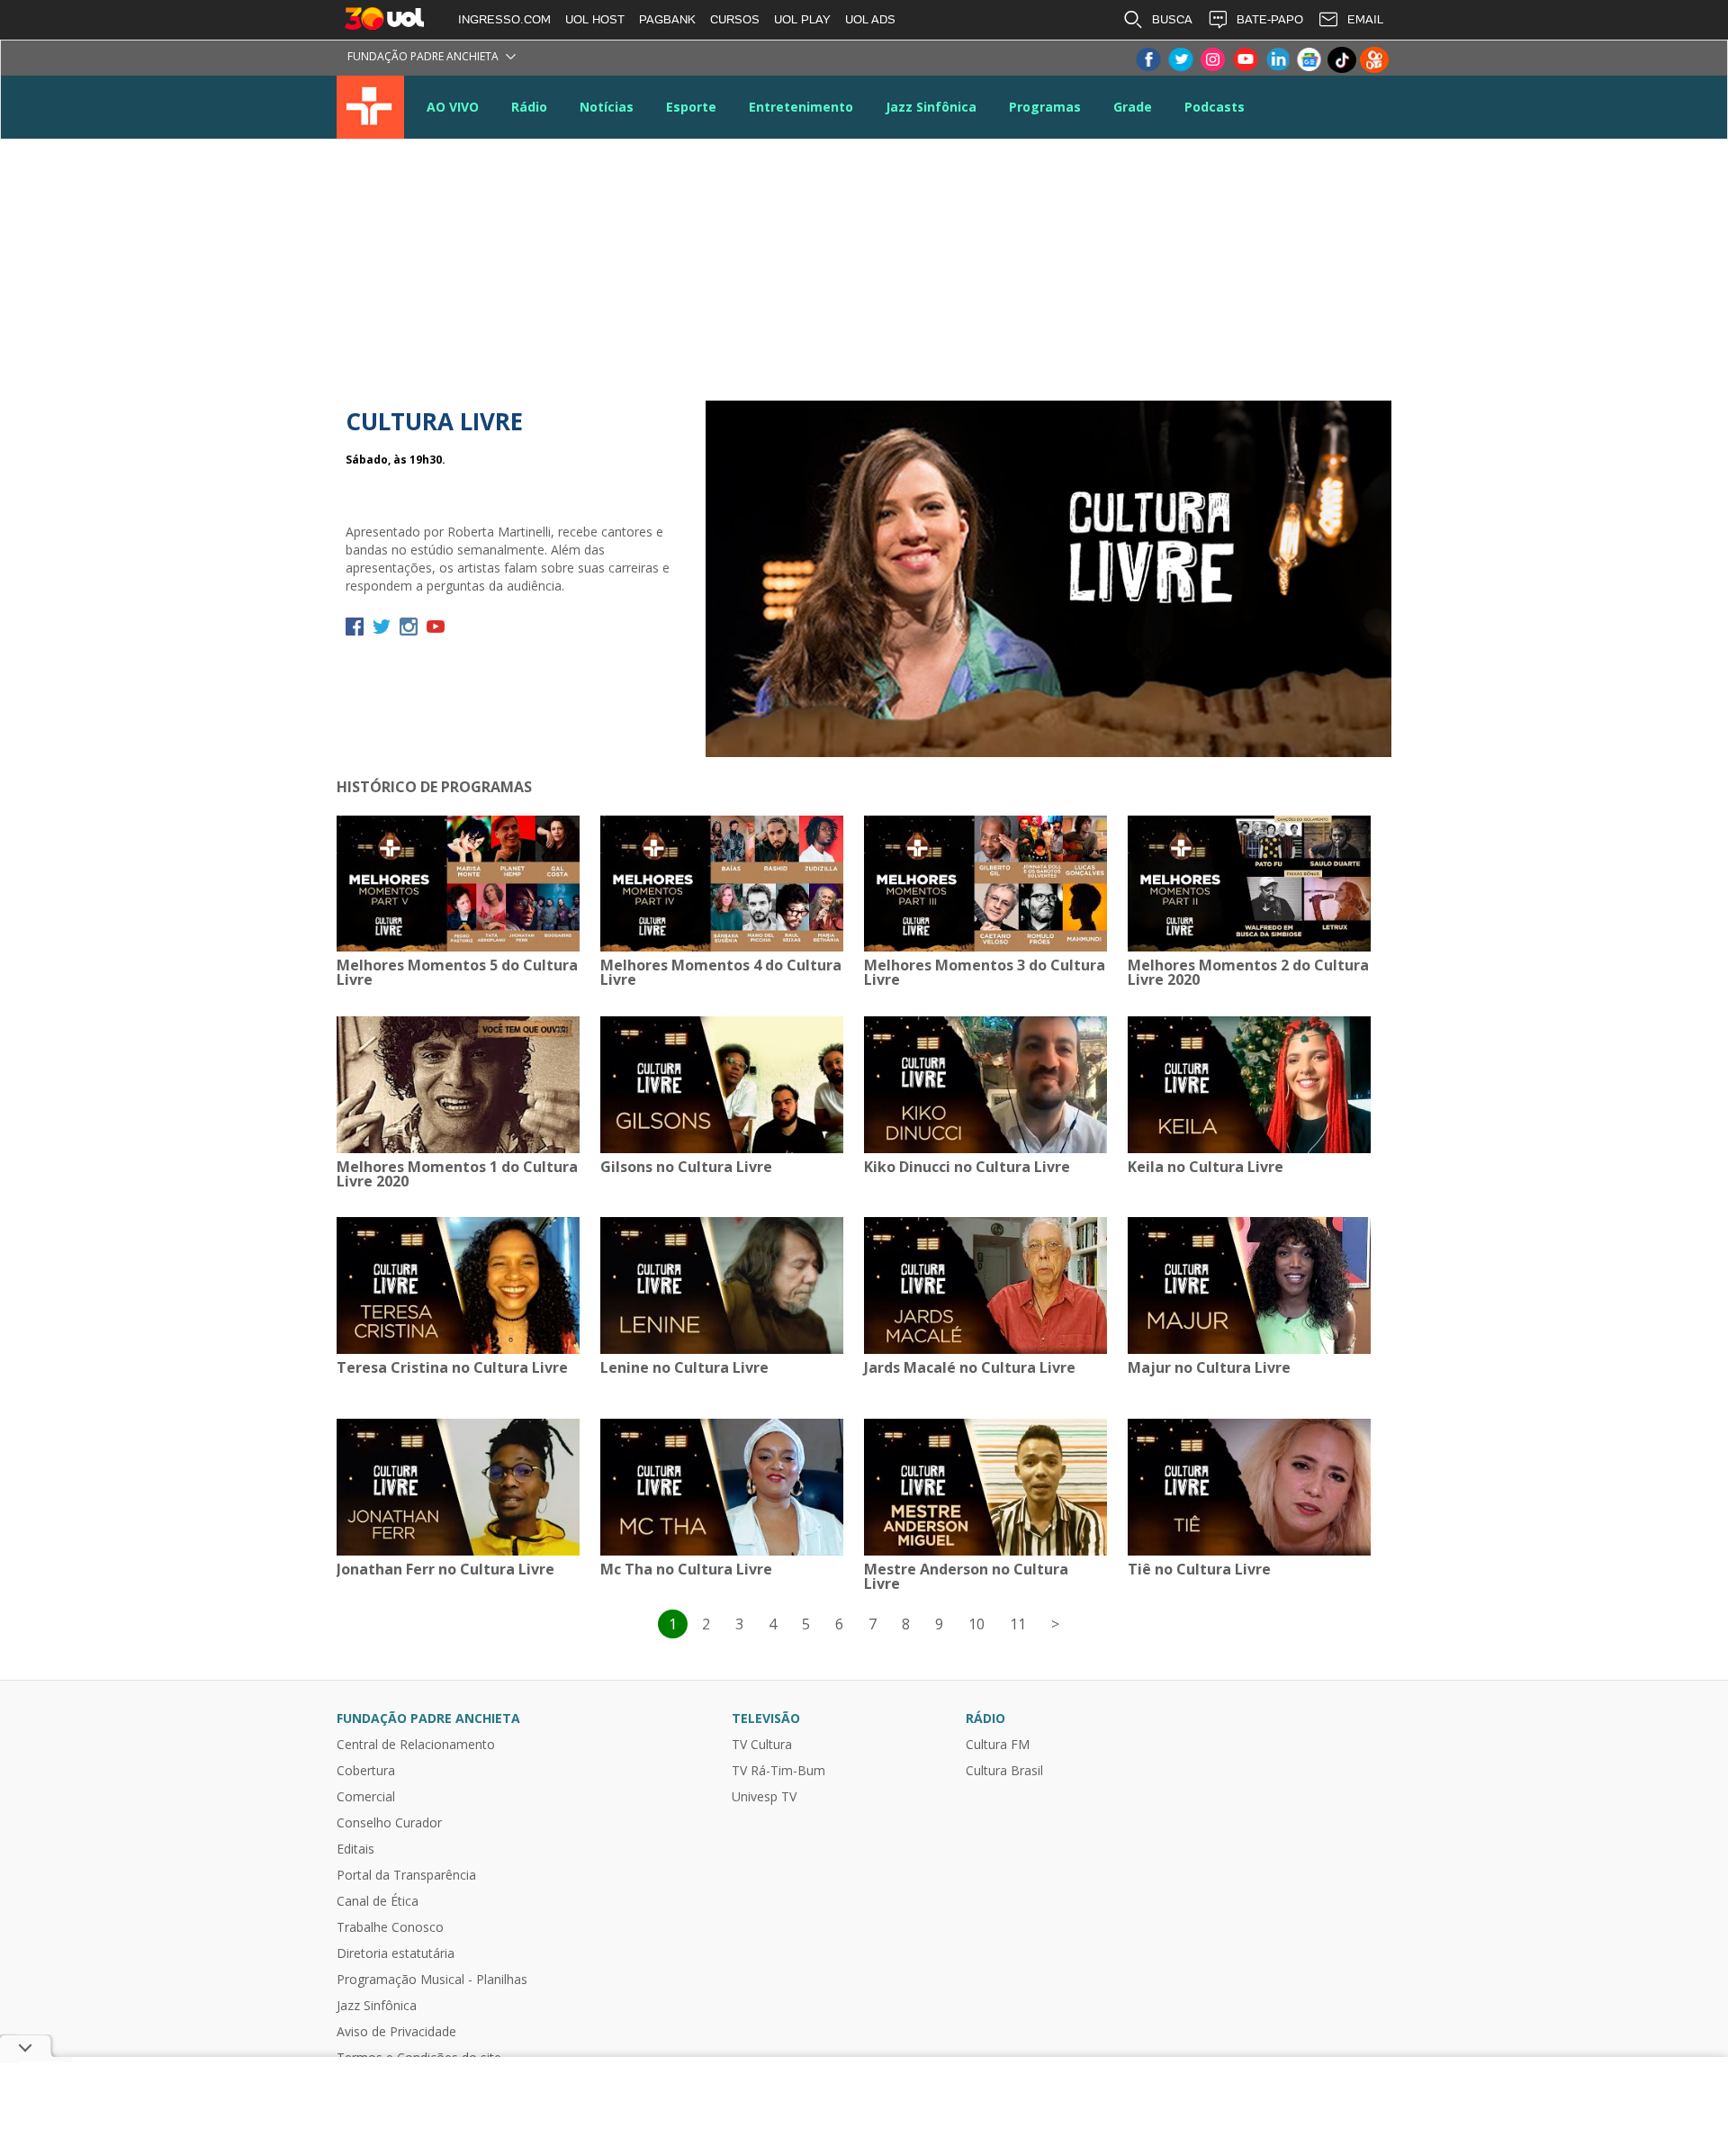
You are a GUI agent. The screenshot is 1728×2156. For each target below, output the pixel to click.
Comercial (366, 1797)
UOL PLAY (802, 19)
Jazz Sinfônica (931, 107)
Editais (355, 1849)
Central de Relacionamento (416, 1745)
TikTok (1342, 60)
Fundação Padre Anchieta (423, 56)
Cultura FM (998, 1745)
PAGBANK (667, 19)
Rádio (529, 107)
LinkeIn (1277, 60)
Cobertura (366, 1771)
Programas (1045, 107)
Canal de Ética (378, 1901)
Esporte (691, 107)
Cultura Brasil (1004, 1771)
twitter (382, 627)
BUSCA (1172, 19)
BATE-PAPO (1270, 19)
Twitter (1180, 60)
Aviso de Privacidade (396, 2032)
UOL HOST (595, 19)
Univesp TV (764, 1797)
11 (1018, 1624)
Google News (1309, 60)
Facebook (1147, 60)
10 (976, 1624)
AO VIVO (453, 107)
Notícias (607, 107)
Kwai (1374, 60)
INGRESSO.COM (504, 19)
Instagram (1212, 60)
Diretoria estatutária (396, 1953)
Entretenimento (801, 107)
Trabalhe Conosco (390, 1927)
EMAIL (1365, 19)
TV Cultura (370, 107)
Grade (1133, 107)
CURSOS (735, 19)
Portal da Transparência (406, 1875)
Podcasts (1215, 107)
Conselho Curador (389, 1823)
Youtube (1245, 60)
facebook (355, 627)
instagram (409, 627)
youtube (436, 627)
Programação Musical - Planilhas (432, 1980)
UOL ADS (870, 19)
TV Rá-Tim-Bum (778, 1771)
